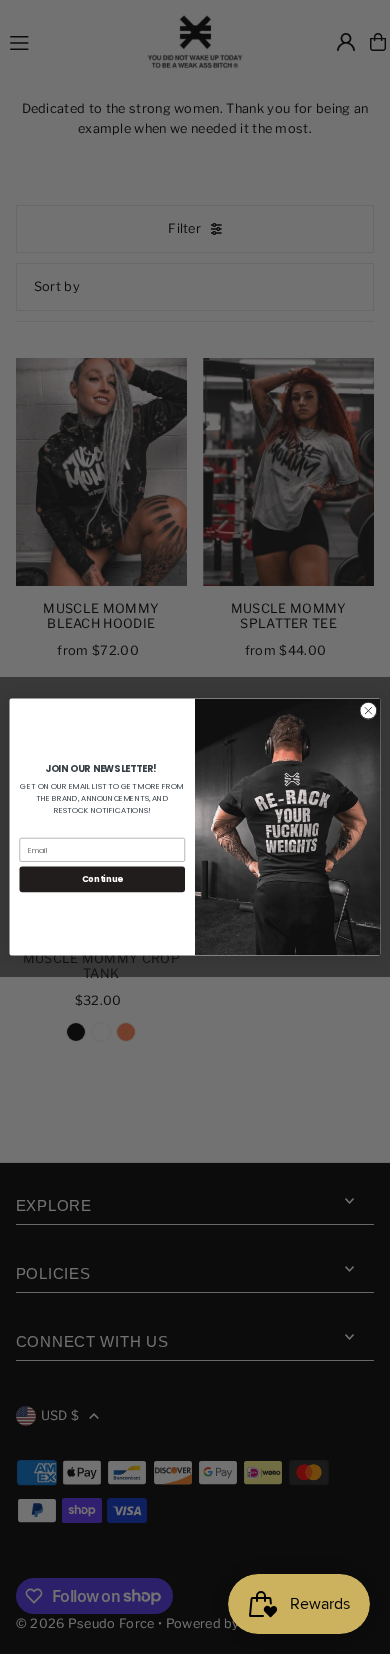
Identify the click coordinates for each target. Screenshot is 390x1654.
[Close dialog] (368, 710)
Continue (102, 879)
